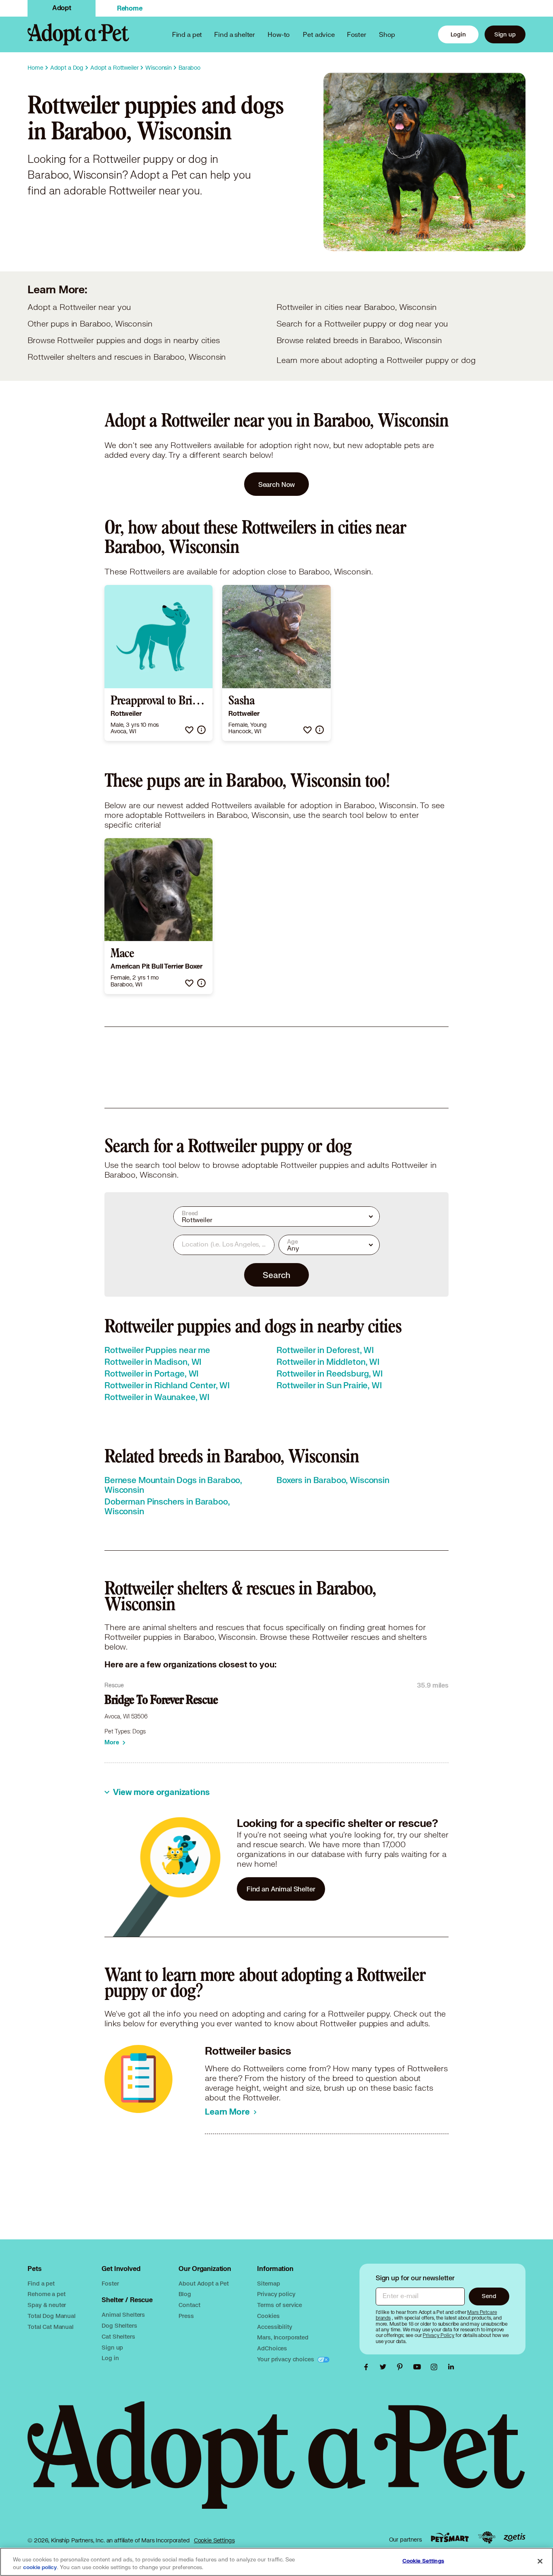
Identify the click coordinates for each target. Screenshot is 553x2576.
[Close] (540, 2561)
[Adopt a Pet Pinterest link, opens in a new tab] (402, 2367)
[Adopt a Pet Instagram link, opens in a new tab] (436, 2367)
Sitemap (268, 2283)
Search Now (277, 484)
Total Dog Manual (52, 2316)
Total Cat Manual (51, 2327)
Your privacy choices (286, 2359)
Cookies (268, 2316)
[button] (189, 730)
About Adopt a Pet (203, 2283)
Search (276, 1275)
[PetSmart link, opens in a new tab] (450, 2537)
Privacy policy (276, 2294)
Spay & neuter (47, 2305)
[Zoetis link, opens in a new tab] (515, 2537)
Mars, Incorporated (283, 2337)
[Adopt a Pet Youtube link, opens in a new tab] (419, 2367)
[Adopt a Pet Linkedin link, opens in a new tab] (451, 2367)
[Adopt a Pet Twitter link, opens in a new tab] (385, 2367)
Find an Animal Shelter (281, 1889)
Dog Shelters (119, 2325)
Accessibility (274, 2327)
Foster (357, 34)
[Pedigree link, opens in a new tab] (487, 2538)
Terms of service (280, 2305)
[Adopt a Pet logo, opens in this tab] (276, 2463)
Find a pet (41, 2283)
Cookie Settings (214, 2540)
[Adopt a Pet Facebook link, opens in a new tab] (368, 2367)
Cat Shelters (118, 2336)
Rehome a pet (46, 2294)
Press (186, 2316)
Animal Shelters (123, 2315)
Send (489, 2296)
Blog (185, 2294)
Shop (387, 34)
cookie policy (40, 2567)
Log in (110, 2358)
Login (458, 34)
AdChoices (272, 2348)
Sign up (505, 34)
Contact (189, 2305)
